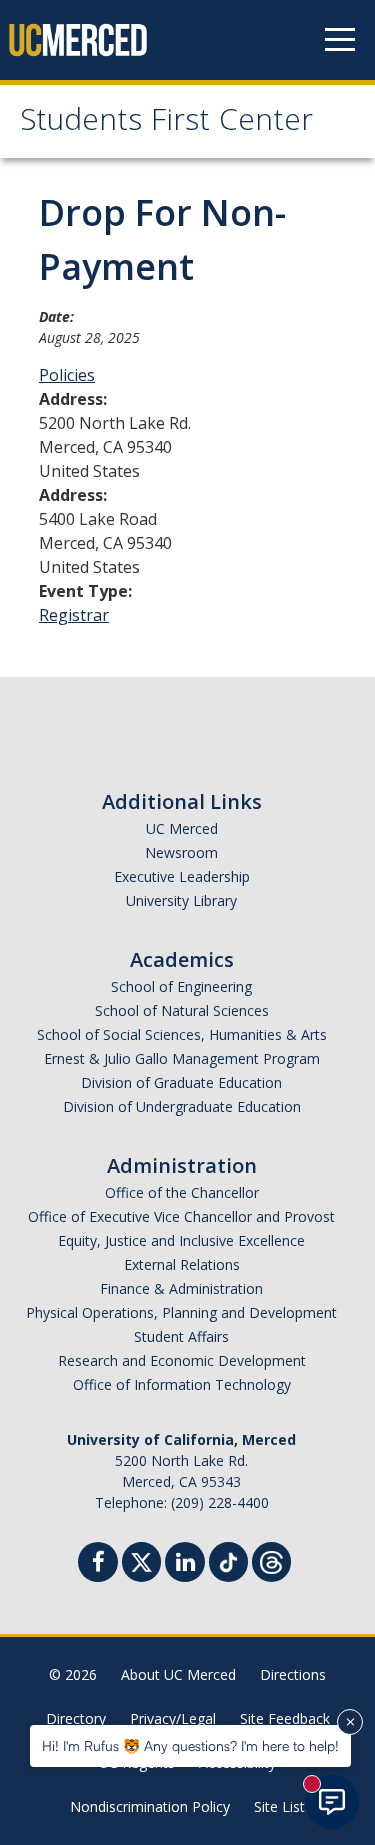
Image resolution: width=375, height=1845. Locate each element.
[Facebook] (98, 1564)
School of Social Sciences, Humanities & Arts (182, 1034)
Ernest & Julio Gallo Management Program (182, 1058)
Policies (67, 375)
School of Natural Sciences (182, 1010)
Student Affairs (181, 1336)
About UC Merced (178, 1674)
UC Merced (182, 828)
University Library (181, 900)
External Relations (182, 1264)
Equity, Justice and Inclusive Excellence (181, 1240)
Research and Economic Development (182, 1360)
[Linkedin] (185, 1564)
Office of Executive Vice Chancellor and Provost (181, 1216)
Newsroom (181, 852)
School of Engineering (181, 986)
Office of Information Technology (182, 1384)
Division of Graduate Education (181, 1082)
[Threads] (271, 1559)
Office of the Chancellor (182, 1192)
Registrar (74, 615)
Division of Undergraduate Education (182, 1106)
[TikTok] (228, 1559)
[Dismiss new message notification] (350, 1722)
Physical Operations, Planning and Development (181, 1312)
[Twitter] (141, 1559)
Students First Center (166, 123)
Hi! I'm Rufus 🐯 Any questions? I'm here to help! (190, 1745)
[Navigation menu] (340, 40)
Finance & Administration (181, 1288)
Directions (293, 1674)
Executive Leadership (182, 876)
